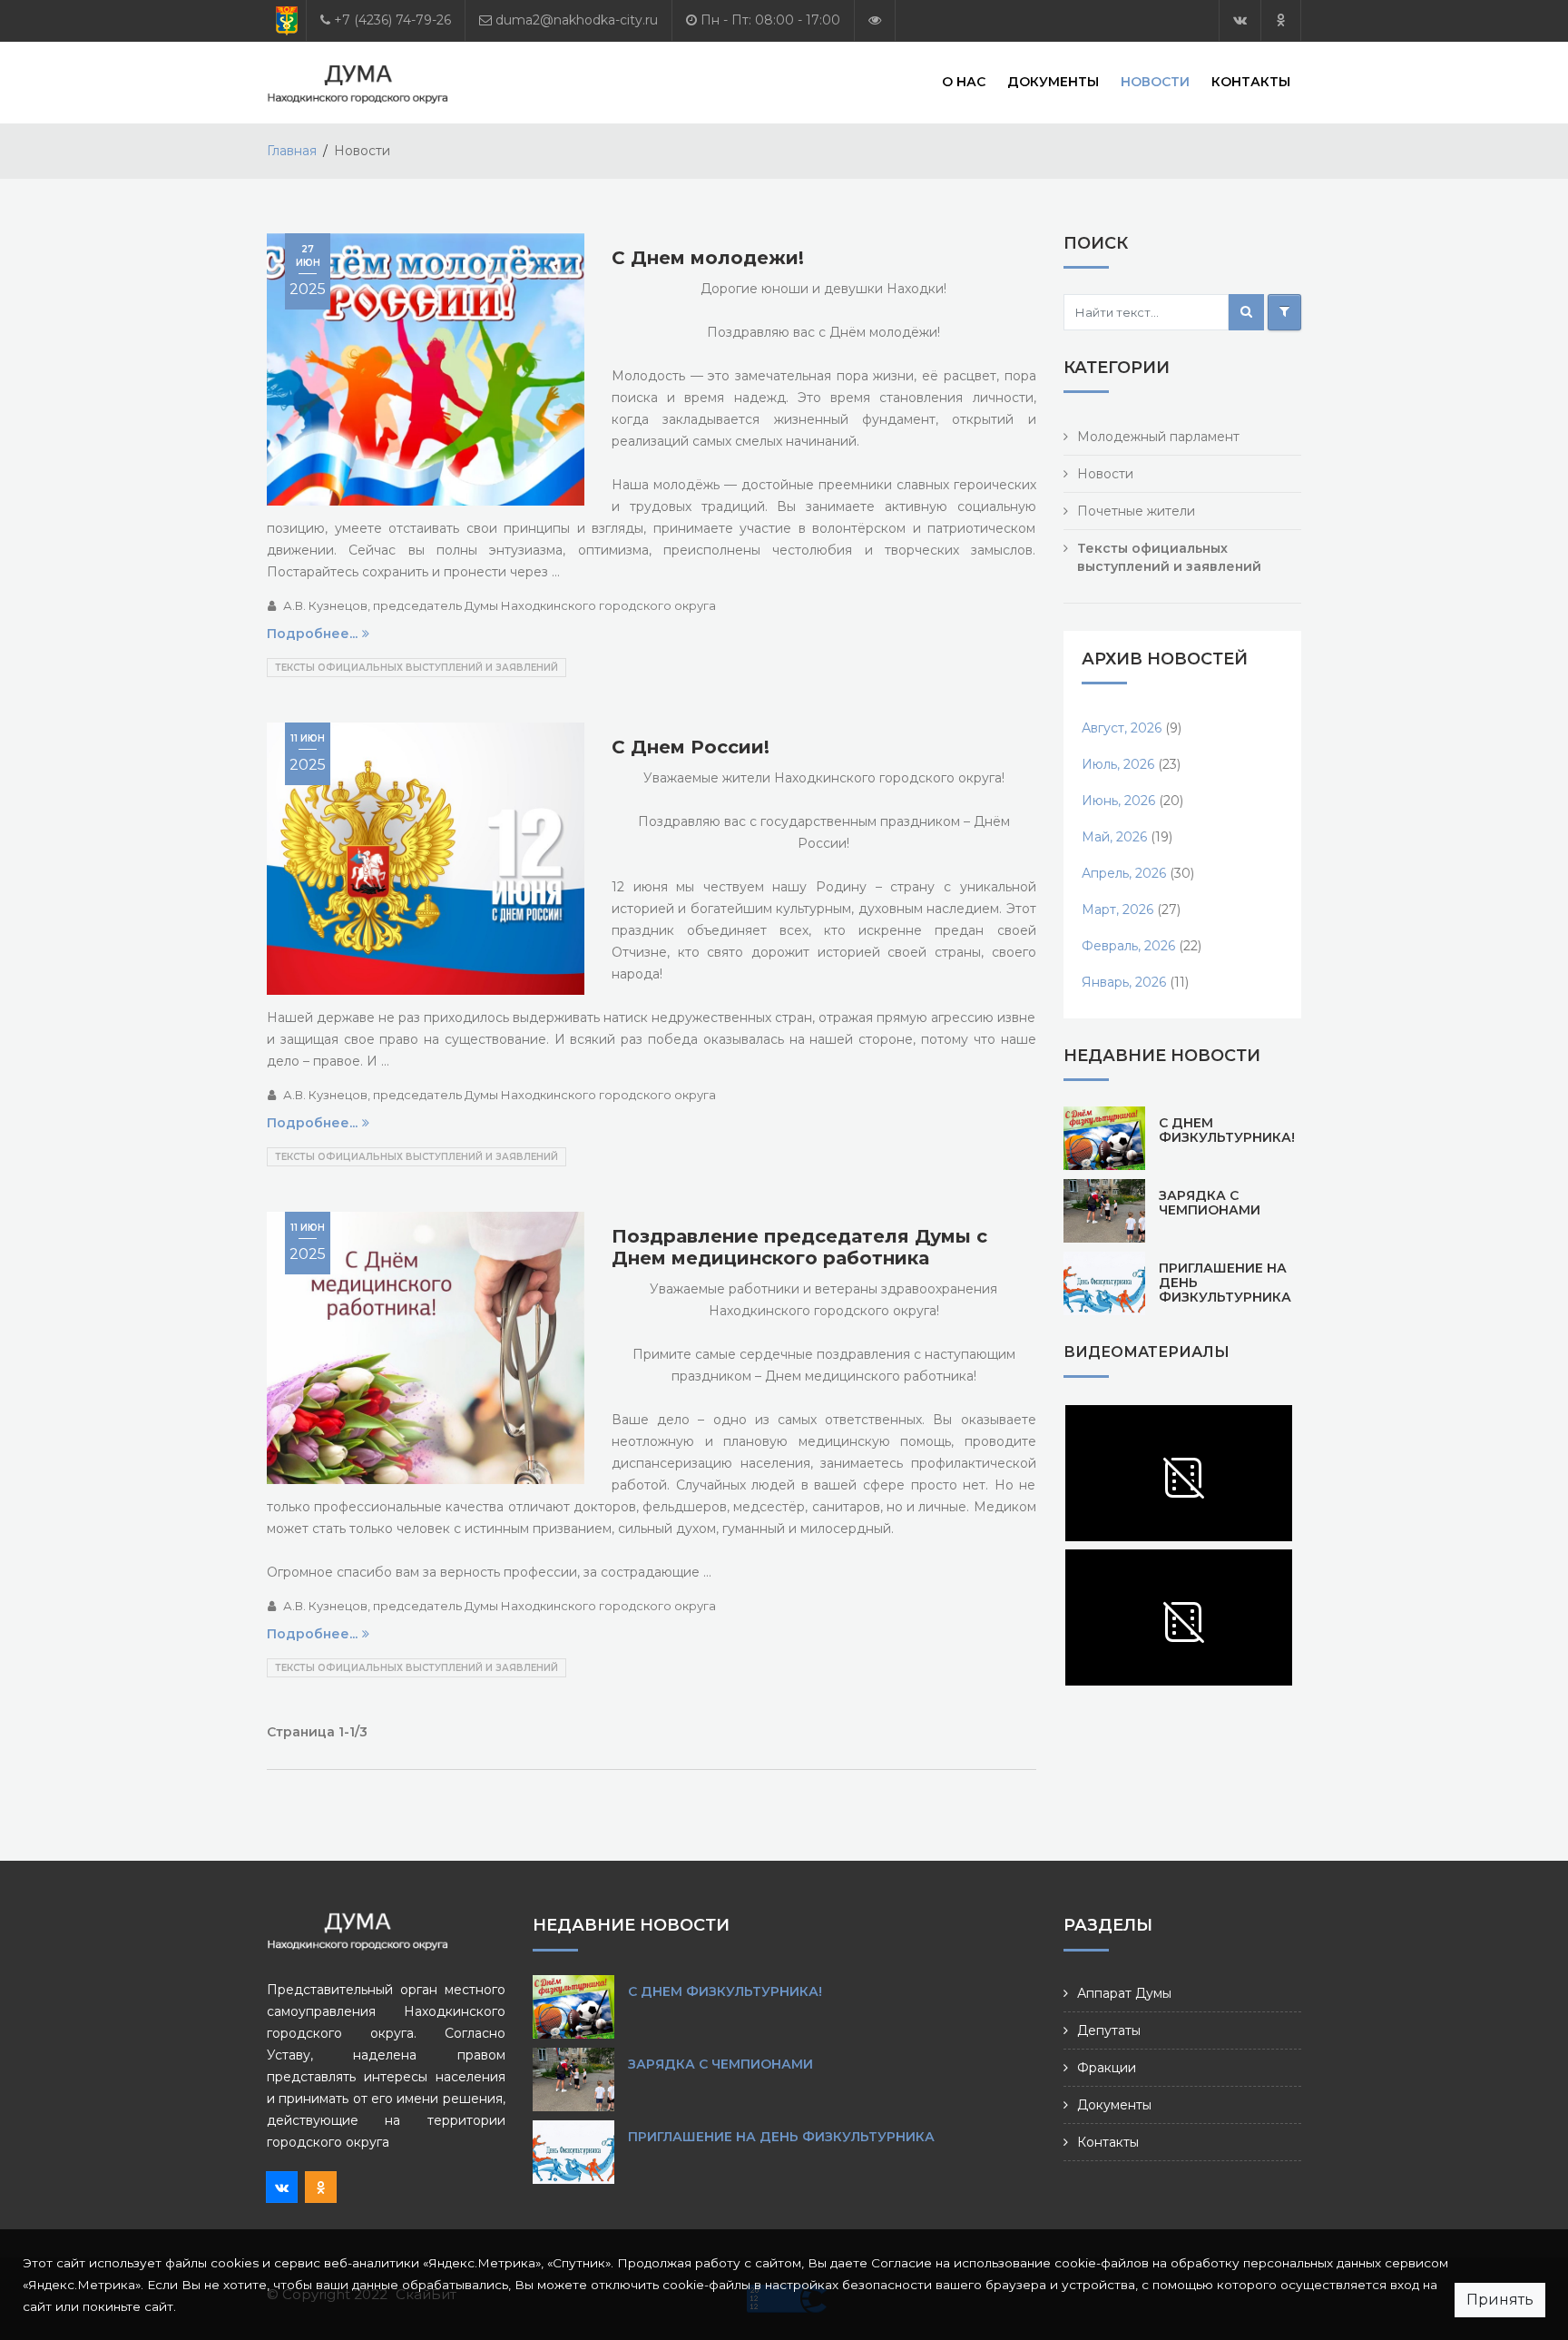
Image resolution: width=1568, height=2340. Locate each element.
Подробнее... (312, 634)
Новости (1155, 82)
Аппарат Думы (1124, 1993)
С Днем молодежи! (708, 258)
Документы (1053, 82)
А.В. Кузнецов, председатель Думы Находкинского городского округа (500, 605)
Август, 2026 (1122, 728)
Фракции (1107, 2068)
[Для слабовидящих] (875, 20)
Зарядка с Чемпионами (1210, 1203)
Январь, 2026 (1124, 982)
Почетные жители (1136, 511)
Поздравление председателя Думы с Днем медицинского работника (799, 1247)
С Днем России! (691, 747)
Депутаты (1109, 2030)
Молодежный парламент (1158, 437)
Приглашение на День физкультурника (781, 2137)
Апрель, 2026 (1124, 873)
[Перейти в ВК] (1240, 20)
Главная (292, 151)
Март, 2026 (1117, 909)
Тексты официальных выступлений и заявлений (416, 668)
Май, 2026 (1114, 837)
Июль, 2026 (1118, 764)
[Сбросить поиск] (1284, 312)
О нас (964, 82)
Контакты (1251, 82)
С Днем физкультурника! (1227, 1130)
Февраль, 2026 (1128, 946)
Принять (1500, 2300)
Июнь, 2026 (1118, 801)
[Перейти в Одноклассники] (1281, 20)
